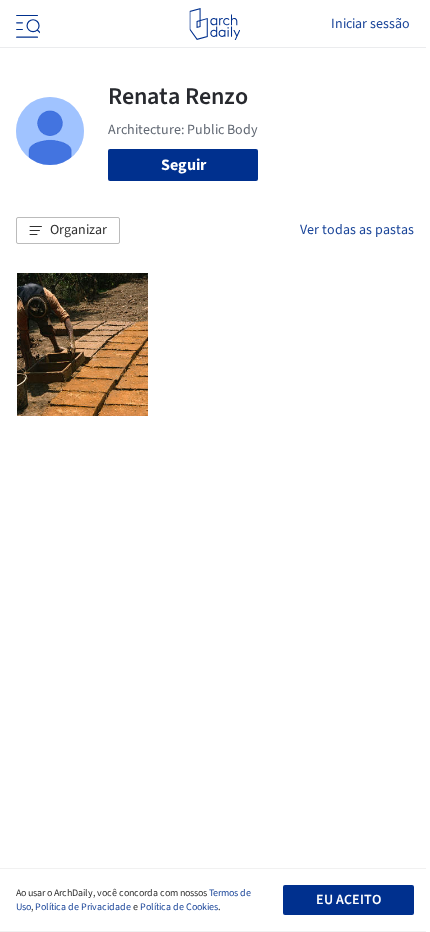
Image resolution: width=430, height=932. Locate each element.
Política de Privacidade (83, 907)
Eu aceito (348, 900)
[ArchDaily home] (214, 24)
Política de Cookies (179, 907)
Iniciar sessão (370, 24)
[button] (68, 231)
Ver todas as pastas (357, 230)
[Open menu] (26, 24)
